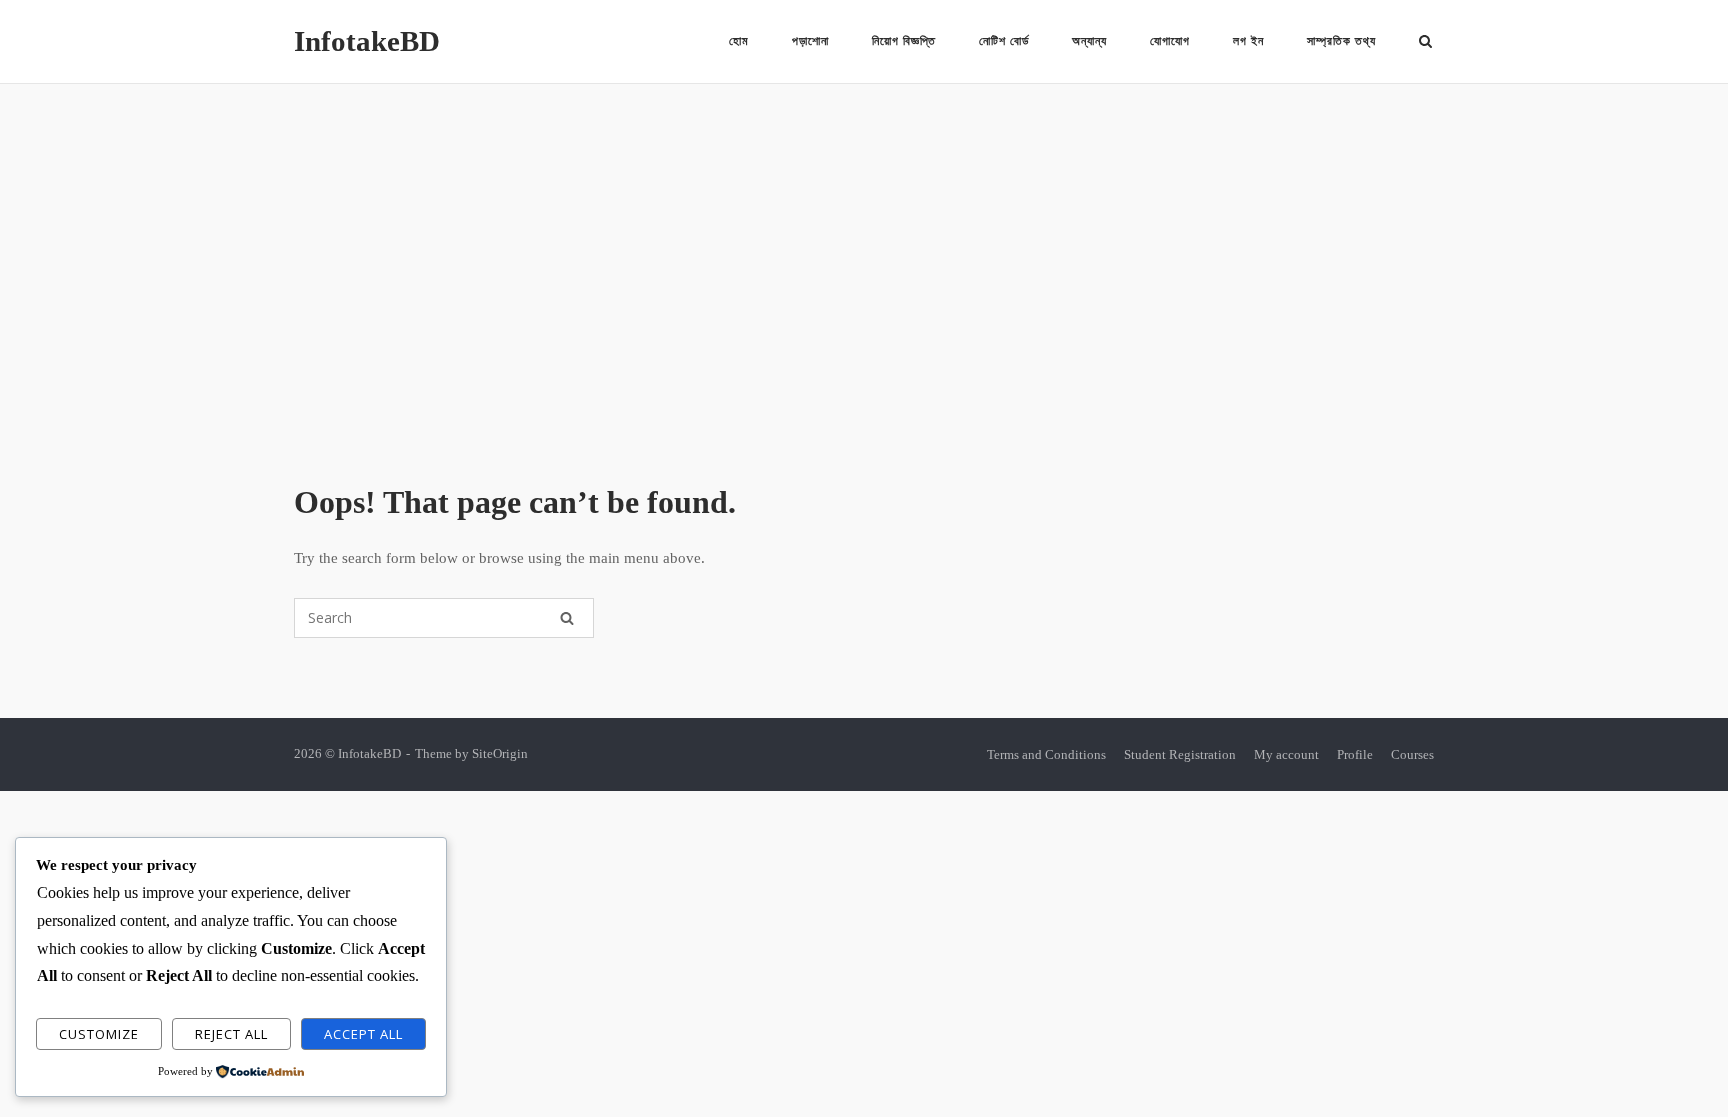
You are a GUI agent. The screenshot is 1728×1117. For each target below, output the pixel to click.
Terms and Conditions (1046, 754)
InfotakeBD (367, 41)
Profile (1355, 754)
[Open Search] (1425, 43)
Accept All (363, 1034)
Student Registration (1180, 754)
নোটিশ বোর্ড (1004, 41)
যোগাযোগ (1170, 41)
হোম (739, 41)
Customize (99, 1034)
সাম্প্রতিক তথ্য (1341, 41)
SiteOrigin (500, 753)
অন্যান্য (1089, 41)
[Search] (567, 618)
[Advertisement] (864, 284)
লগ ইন (1248, 41)
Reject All (231, 1034)
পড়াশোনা (810, 41)
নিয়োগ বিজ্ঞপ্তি (904, 41)
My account (1286, 754)
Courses (1412, 754)
